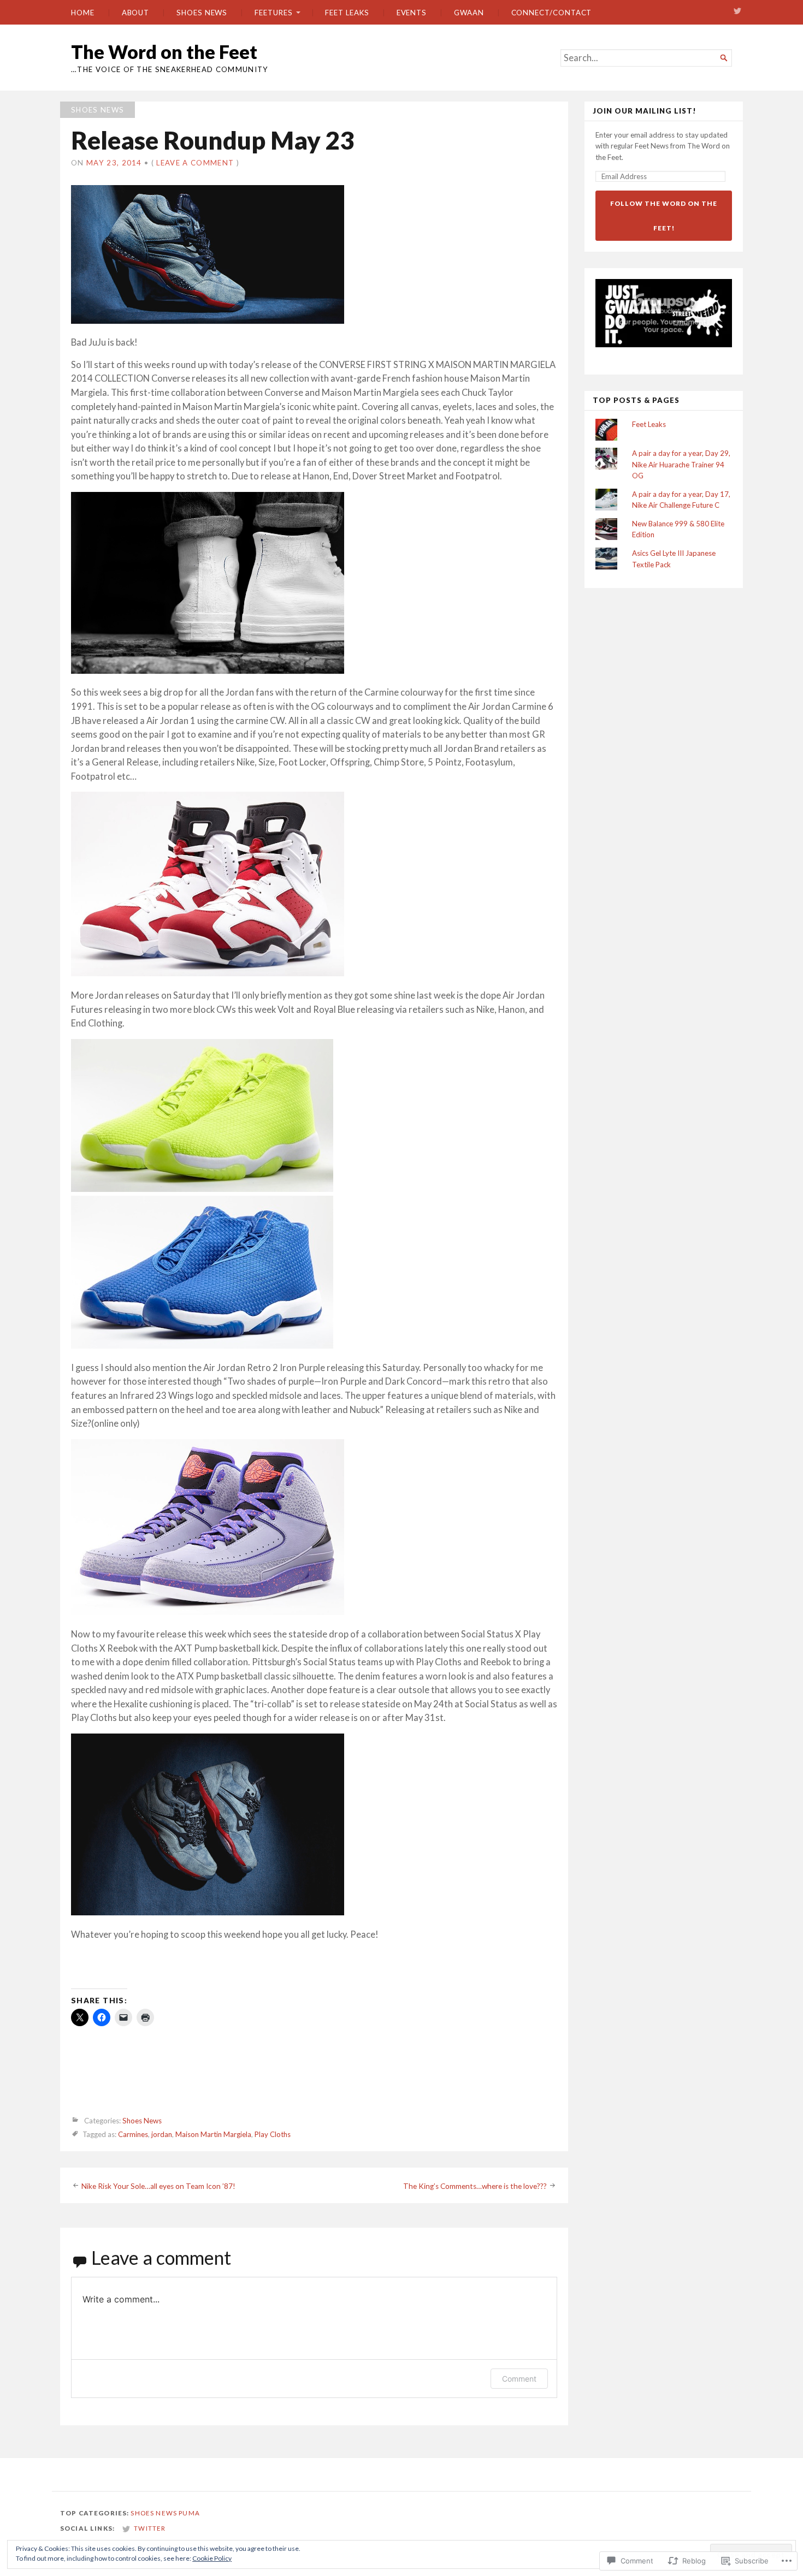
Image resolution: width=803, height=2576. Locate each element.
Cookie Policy (212, 2558)
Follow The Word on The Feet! (664, 216)
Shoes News (202, 13)
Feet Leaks (347, 13)
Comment (519, 2379)
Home (83, 13)
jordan (162, 2135)
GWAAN (469, 13)
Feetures (273, 13)
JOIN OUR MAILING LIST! (645, 111)
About (136, 13)
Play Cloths (273, 2135)
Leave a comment (195, 163)
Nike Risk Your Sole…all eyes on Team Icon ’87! (158, 2186)
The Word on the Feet (164, 52)
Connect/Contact (552, 13)
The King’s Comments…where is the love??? (475, 2186)
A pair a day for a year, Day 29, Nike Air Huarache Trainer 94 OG (681, 464)
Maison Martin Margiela (213, 2135)
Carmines (133, 2135)
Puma (189, 2513)
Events (412, 13)
